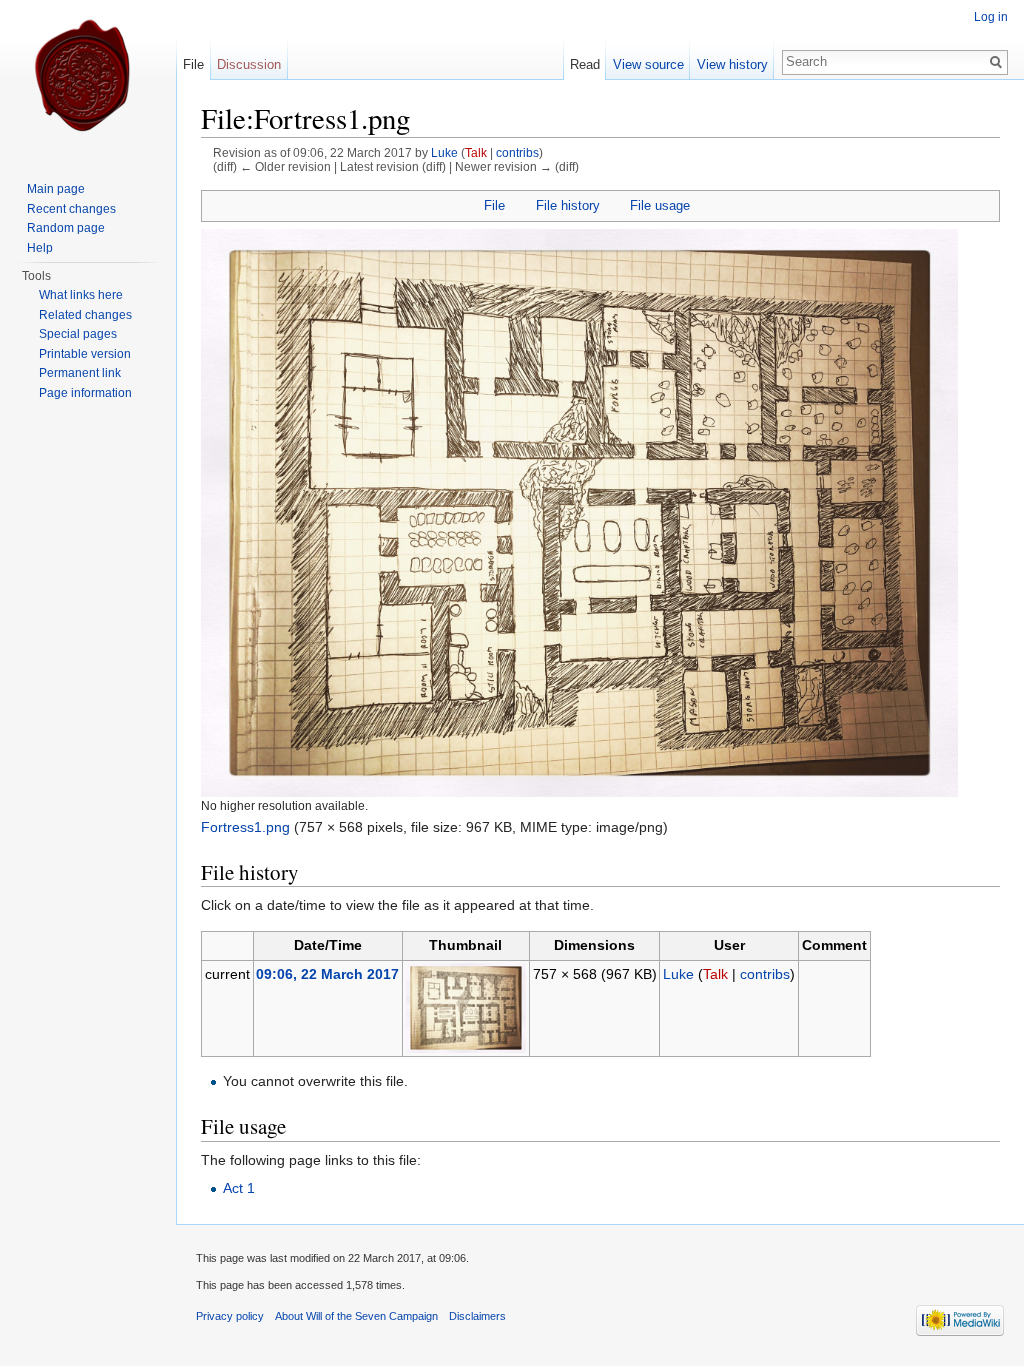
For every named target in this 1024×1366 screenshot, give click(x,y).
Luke (444, 152)
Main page (56, 189)
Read (585, 64)
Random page (66, 228)
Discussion (249, 64)
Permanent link (80, 373)
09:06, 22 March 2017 (327, 974)
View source (648, 64)
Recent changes (71, 209)
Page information (85, 393)
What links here (81, 295)
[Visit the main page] (88, 80)
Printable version (85, 354)
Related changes (85, 315)
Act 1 (239, 1188)
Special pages (78, 334)
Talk (476, 152)
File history (568, 205)
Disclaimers (477, 1316)
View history (732, 64)
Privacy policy (230, 1316)
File (494, 205)
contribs (517, 152)
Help (40, 248)
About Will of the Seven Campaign (356, 1316)
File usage (660, 205)
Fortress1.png (245, 827)
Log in (991, 17)
